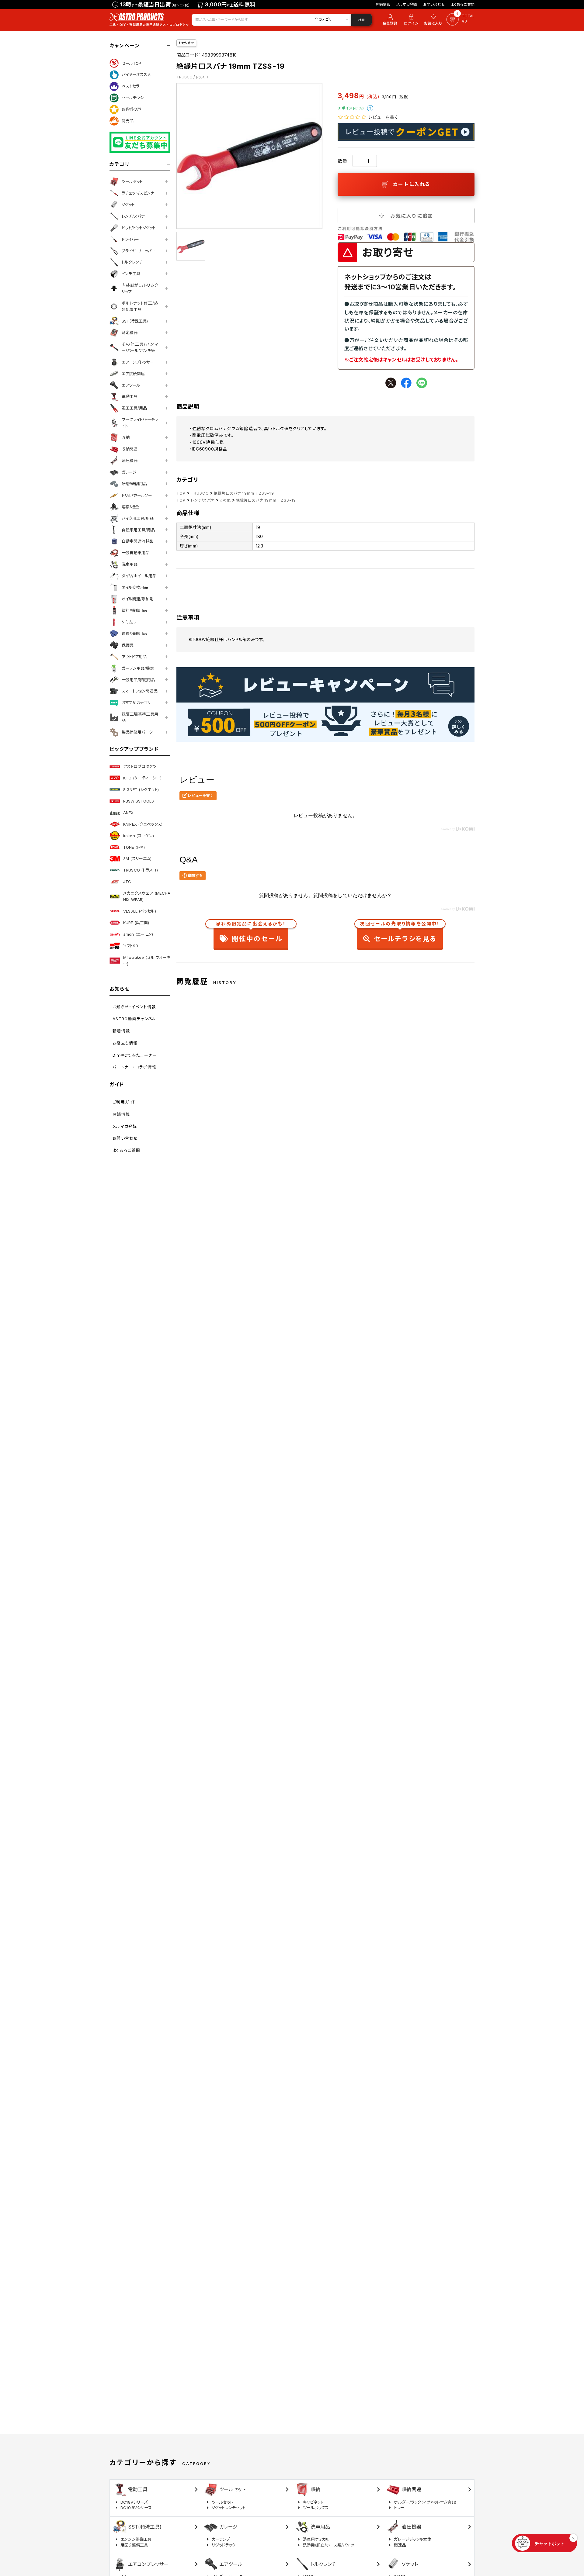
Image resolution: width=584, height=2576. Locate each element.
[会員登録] (389, 20)
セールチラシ (133, 98)
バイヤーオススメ (136, 74)
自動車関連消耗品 (137, 541)
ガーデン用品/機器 (138, 668)
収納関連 (130, 449)
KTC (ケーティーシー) (142, 778)
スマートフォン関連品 (140, 691)
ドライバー (130, 239)
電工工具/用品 (134, 408)
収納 (126, 437)
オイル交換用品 (135, 587)
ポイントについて (370, 108)
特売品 (128, 121)
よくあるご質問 (463, 4)
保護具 (128, 645)
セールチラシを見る (400, 933)
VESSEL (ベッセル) (140, 911)
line (422, 383)
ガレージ (129, 472)
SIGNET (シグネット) (141, 789)
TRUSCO (200, 493)
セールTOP (131, 63)
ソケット (128, 205)
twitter (391, 383)
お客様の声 (131, 109)
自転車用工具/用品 (138, 530)
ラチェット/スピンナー (140, 193)
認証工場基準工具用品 (140, 717)
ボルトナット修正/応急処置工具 (140, 306)
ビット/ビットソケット (139, 228)
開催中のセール (251, 933)
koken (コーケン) (139, 836)
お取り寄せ (186, 43)
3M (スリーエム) (137, 858)
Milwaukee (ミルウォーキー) (147, 960)
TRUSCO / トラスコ (192, 77)
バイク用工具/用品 (138, 518)
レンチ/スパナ (133, 216)
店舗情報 (383, 4)
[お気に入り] (434, 20)
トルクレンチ (132, 262)
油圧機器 (130, 461)
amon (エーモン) (138, 934)
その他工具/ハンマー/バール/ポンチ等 (140, 347)
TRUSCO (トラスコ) (141, 870)
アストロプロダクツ (140, 766)
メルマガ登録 (407, 4)
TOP (181, 493)
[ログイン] (411, 20)
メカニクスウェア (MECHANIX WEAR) (147, 896)
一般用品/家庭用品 (138, 680)
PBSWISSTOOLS (139, 801)
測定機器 (130, 333)
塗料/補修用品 (134, 610)
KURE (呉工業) (136, 923)
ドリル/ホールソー (137, 495)
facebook (406, 383)
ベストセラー (132, 86)
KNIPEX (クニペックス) (143, 824)
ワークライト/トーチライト (140, 423)
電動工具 (130, 396)
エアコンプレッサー (138, 362)
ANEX (129, 813)
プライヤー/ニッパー (139, 251)
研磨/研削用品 (134, 484)
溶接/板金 (130, 507)
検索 (361, 20)
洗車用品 (130, 564)
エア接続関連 (133, 374)
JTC (127, 882)
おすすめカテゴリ (136, 703)
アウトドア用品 (134, 657)
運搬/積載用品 (134, 634)
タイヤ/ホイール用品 (139, 576)
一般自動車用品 (136, 553)
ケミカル (129, 622)
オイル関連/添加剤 (138, 599)
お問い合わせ (434, 4)
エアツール (131, 385)
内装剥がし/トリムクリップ (140, 288)
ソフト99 (131, 946)
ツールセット (132, 181)
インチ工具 (131, 274)
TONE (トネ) (134, 847)
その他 (225, 500)
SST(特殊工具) (135, 321)
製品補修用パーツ (137, 732)
